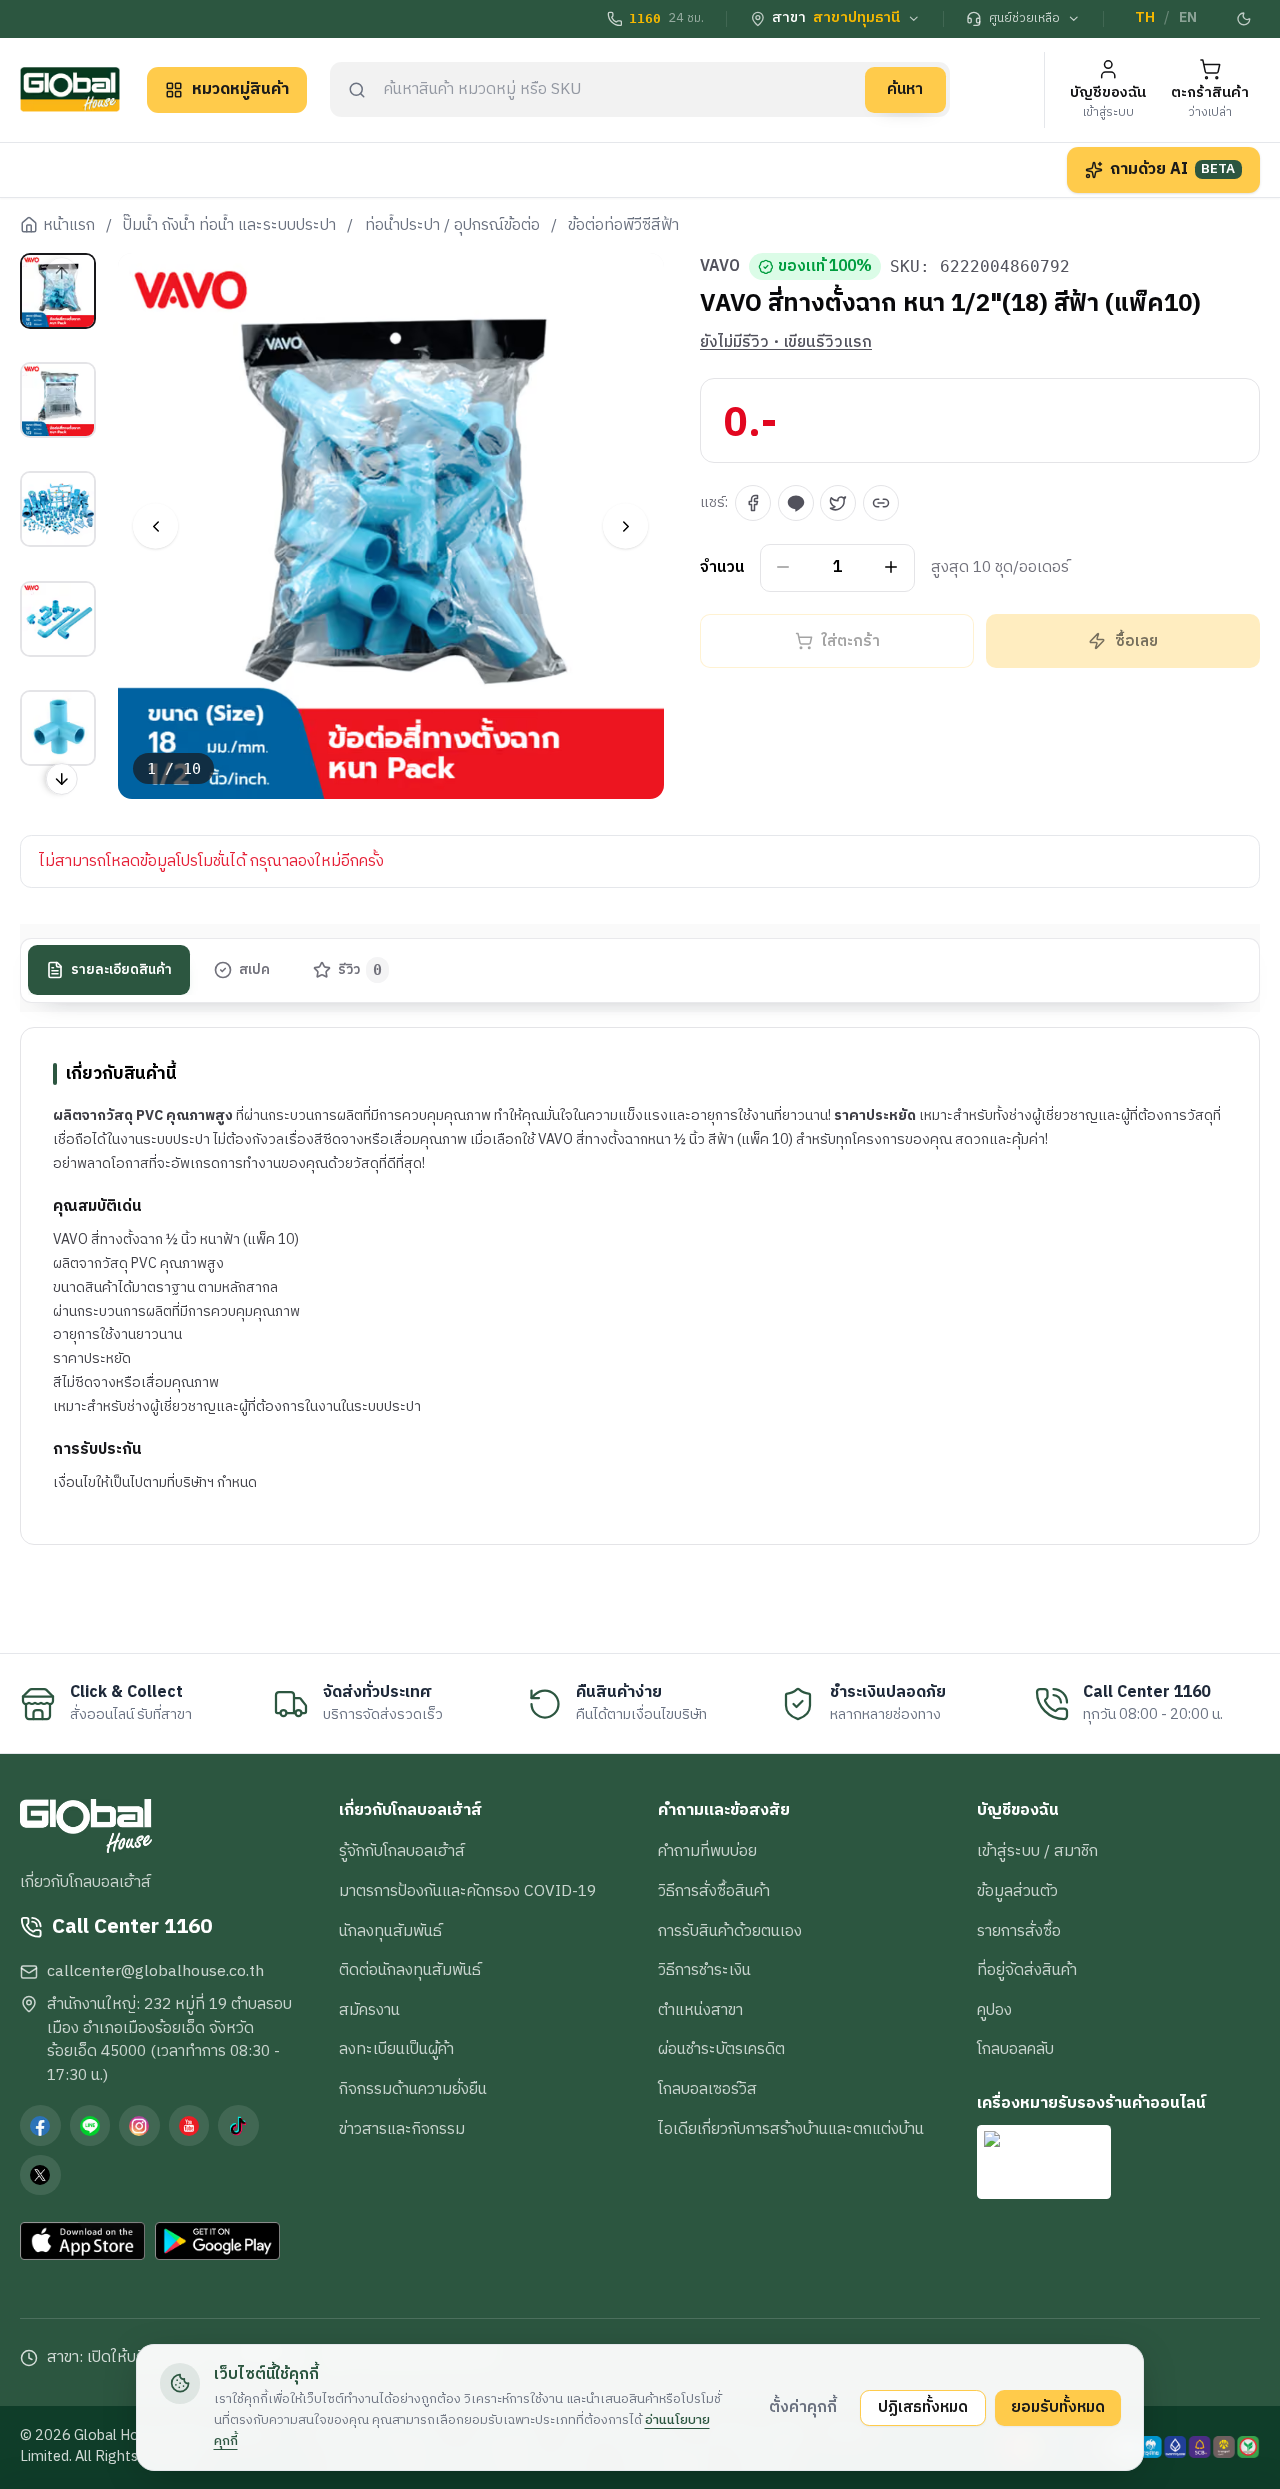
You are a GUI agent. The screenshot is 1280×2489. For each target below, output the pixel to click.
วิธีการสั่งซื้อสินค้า (714, 1891)
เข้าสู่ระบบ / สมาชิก (1037, 1851)
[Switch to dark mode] (1245, 19)
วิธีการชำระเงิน (704, 1970)
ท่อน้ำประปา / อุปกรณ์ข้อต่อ (452, 226)
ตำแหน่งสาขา (700, 2010)
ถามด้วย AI (1173, 169)
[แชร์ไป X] (838, 503)
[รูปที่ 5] (58, 728)
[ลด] (783, 567)
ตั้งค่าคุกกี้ (803, 2407)
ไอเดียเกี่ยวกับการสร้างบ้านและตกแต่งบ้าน (791, 2129)
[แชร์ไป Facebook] (753, 503)
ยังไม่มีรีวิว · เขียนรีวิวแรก (786, 343)
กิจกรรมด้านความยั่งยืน (413, 2089)
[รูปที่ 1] (58, 291)
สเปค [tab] (254, 970)
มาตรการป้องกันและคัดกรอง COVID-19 (467, 1891)
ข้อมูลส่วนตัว (1017, 1891)
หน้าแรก (69, 226)
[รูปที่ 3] (58, 509)
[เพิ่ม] (891, 567)
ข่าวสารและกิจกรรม (402, 2129)
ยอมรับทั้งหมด (1058, 2407)
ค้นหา (905, 89)
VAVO (720, 267)
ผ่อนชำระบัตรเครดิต (721, 2049)
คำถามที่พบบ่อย (707, 1851)
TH (1145, 18)
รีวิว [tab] (360, 970)
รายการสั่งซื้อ (1019, 1931)
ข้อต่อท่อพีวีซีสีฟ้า (623, 226)
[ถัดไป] (625, 526)
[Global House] (70, 89)
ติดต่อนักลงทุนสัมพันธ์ (410, 1970)
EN (1188, 18)
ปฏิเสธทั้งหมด (923, 2407)
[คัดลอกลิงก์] (881, 503)
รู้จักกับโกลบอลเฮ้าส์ (402, 1851)
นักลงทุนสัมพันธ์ (390, 1931)
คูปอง (994, 2010)
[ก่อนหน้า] (155, 526)
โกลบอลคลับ (1015, 2049)
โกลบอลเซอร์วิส (707, 2089)
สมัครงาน (369, 2010)
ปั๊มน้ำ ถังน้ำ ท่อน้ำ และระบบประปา (229, 226)
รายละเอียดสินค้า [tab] (121, 970)
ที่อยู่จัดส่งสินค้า (1027, 1970)
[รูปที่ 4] (58, 619)
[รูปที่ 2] (58, 400)
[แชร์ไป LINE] (796, 503)
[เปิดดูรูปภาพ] (391, 526)
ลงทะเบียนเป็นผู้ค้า (396, 2049)
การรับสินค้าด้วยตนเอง (730, 1931)
